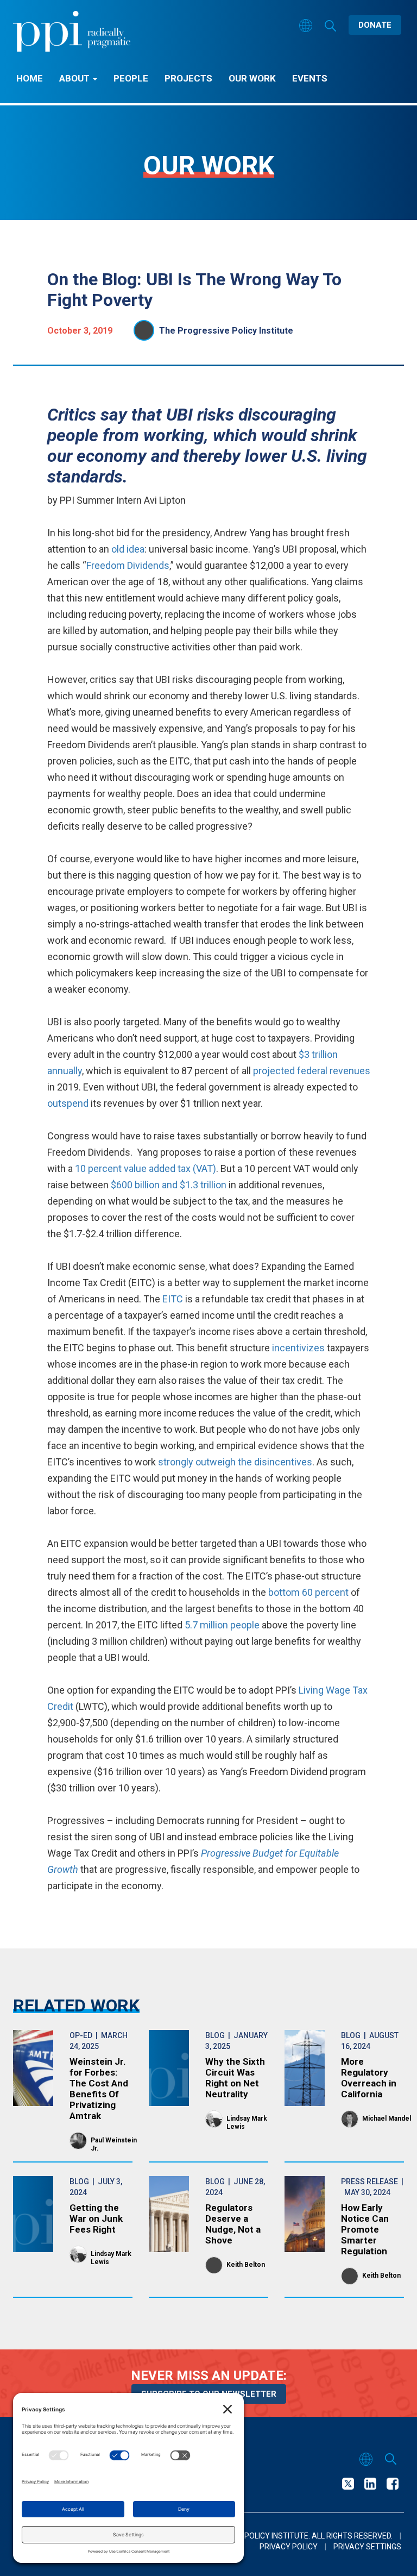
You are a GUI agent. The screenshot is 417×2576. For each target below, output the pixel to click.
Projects (188, 78)
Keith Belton (246, 2265)
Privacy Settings (367, 2547)
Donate (375, 25)
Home (30, 78)
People (131, 78)
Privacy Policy (289, 2547)
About (75, 78)
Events (310, 78)
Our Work (252, 78)
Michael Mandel (387, 2119)
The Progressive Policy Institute (226, 331)
